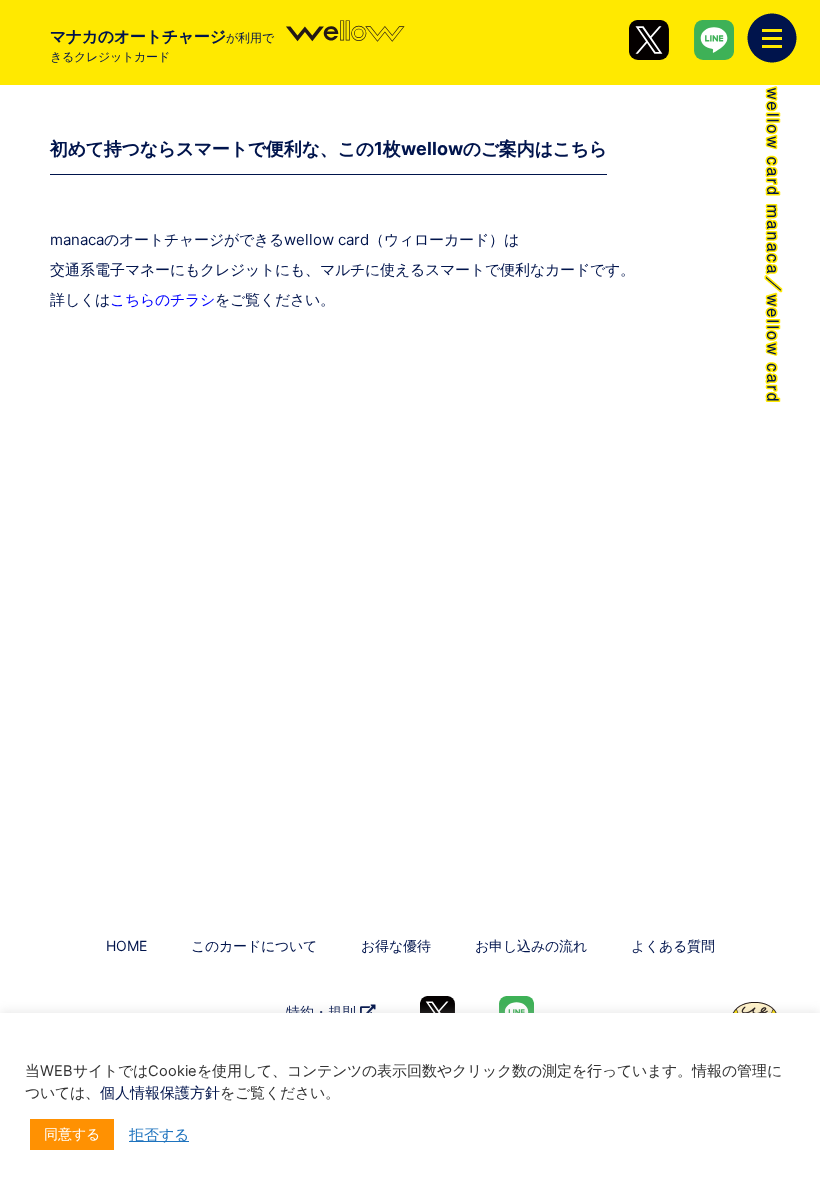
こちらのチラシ (162, 299)
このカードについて (254, 945)
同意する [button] (72, 1133)
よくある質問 (673, 945)
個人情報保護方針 (160, 1093)
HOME (126, 945)
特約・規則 (323, 1011)
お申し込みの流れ (531, 945)
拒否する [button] (159, 1135)
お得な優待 (396, 945)
